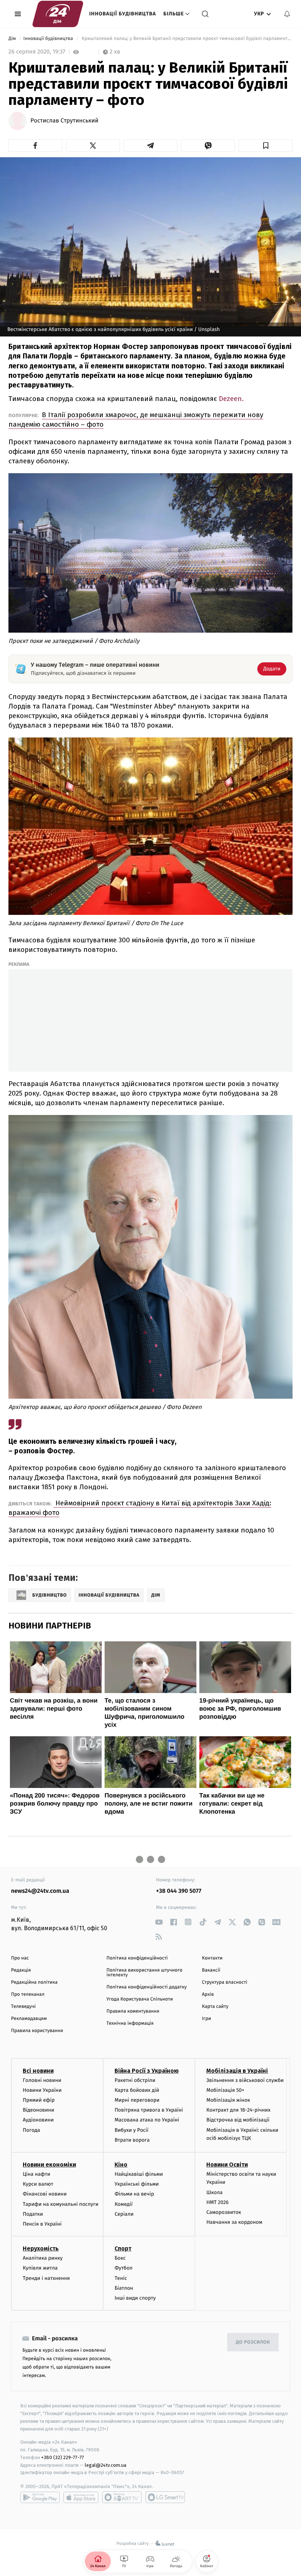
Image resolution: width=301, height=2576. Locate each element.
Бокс (120, 2258)
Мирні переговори (137, 2100)
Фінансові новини (45, 2194)
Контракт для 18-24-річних (238, 2110)
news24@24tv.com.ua (40, 1891)
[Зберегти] (266, 146)
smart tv (122, 2497)
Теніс (121, 2278)
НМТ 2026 (217, 2202)
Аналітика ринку (43, 2258)
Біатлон (124, 2288)
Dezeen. (231, 399)
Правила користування (37, 2031)
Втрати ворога (132, 2140)
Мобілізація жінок (228, 2100)
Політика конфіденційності (137, 1958)
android (40, 2497)
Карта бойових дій (137, 2090)
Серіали (124, 2214)
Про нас (20, 1958)
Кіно (121, 2165)
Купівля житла (40, 2268)
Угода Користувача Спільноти (140, 1999)
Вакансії (211, 1970)
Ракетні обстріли (135, 2080)
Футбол (124, 2268)
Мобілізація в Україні (237, 2071)
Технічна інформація (130, 2023)
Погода (31, 2130)
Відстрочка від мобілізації (238, 2120)
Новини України (42, 2090)
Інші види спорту (135, 2298)
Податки (33, 2214)
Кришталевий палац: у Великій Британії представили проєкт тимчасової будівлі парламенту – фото (186, 39)
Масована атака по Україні (147, 2120)
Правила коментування (133, 2011)
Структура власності (225, 1982)
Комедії (124, 2204)
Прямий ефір (39, 2100)
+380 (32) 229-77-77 (63, 2457)
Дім (13, 39)
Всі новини (38, 2071)
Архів (208, 1994)
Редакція (21, 1970)
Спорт (123, 2249)
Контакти (212, 1958)
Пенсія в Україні (42, 2224)
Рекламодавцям (29, 2019)
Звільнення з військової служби (245, 2080)
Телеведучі (23, 2007)
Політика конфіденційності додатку (147, 1987)
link (159, 1922)
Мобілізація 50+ (225, 2090)
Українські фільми (137, 2184)
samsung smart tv (165, 2497)
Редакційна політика (34, 1982)
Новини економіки (49, 2165)
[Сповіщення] (287, 14)
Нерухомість (41, 2249)
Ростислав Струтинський (64, 121)
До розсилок (253, 2342)
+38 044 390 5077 (179, 1891)
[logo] (58, 14)
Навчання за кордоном (234, 2222)
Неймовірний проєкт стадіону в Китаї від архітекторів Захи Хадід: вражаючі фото (140, 1508)
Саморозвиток (224, 2212)
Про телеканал (28, 1994)
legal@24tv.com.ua (106, 2465)
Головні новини (42, 2080)
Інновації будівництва (123, 14)
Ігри (206, 2019)
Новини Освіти (227, 2165)
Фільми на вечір (134, 2194)
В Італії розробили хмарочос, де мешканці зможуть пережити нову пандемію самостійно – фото (136, 419)
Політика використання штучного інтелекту (144, 1973)
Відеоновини (39, 2110)
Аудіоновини (38, 2120)
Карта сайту (215, 2007)
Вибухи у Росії (131, 2130)
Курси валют (38, 2184)
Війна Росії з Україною (147, 2071)
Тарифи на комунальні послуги (61, 2204)
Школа (214, 2192)
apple (81, 2497)
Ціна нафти (37, 2174)
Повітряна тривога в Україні (149, 2110)
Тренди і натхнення (46, 2278)
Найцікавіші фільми (139, 2174)
